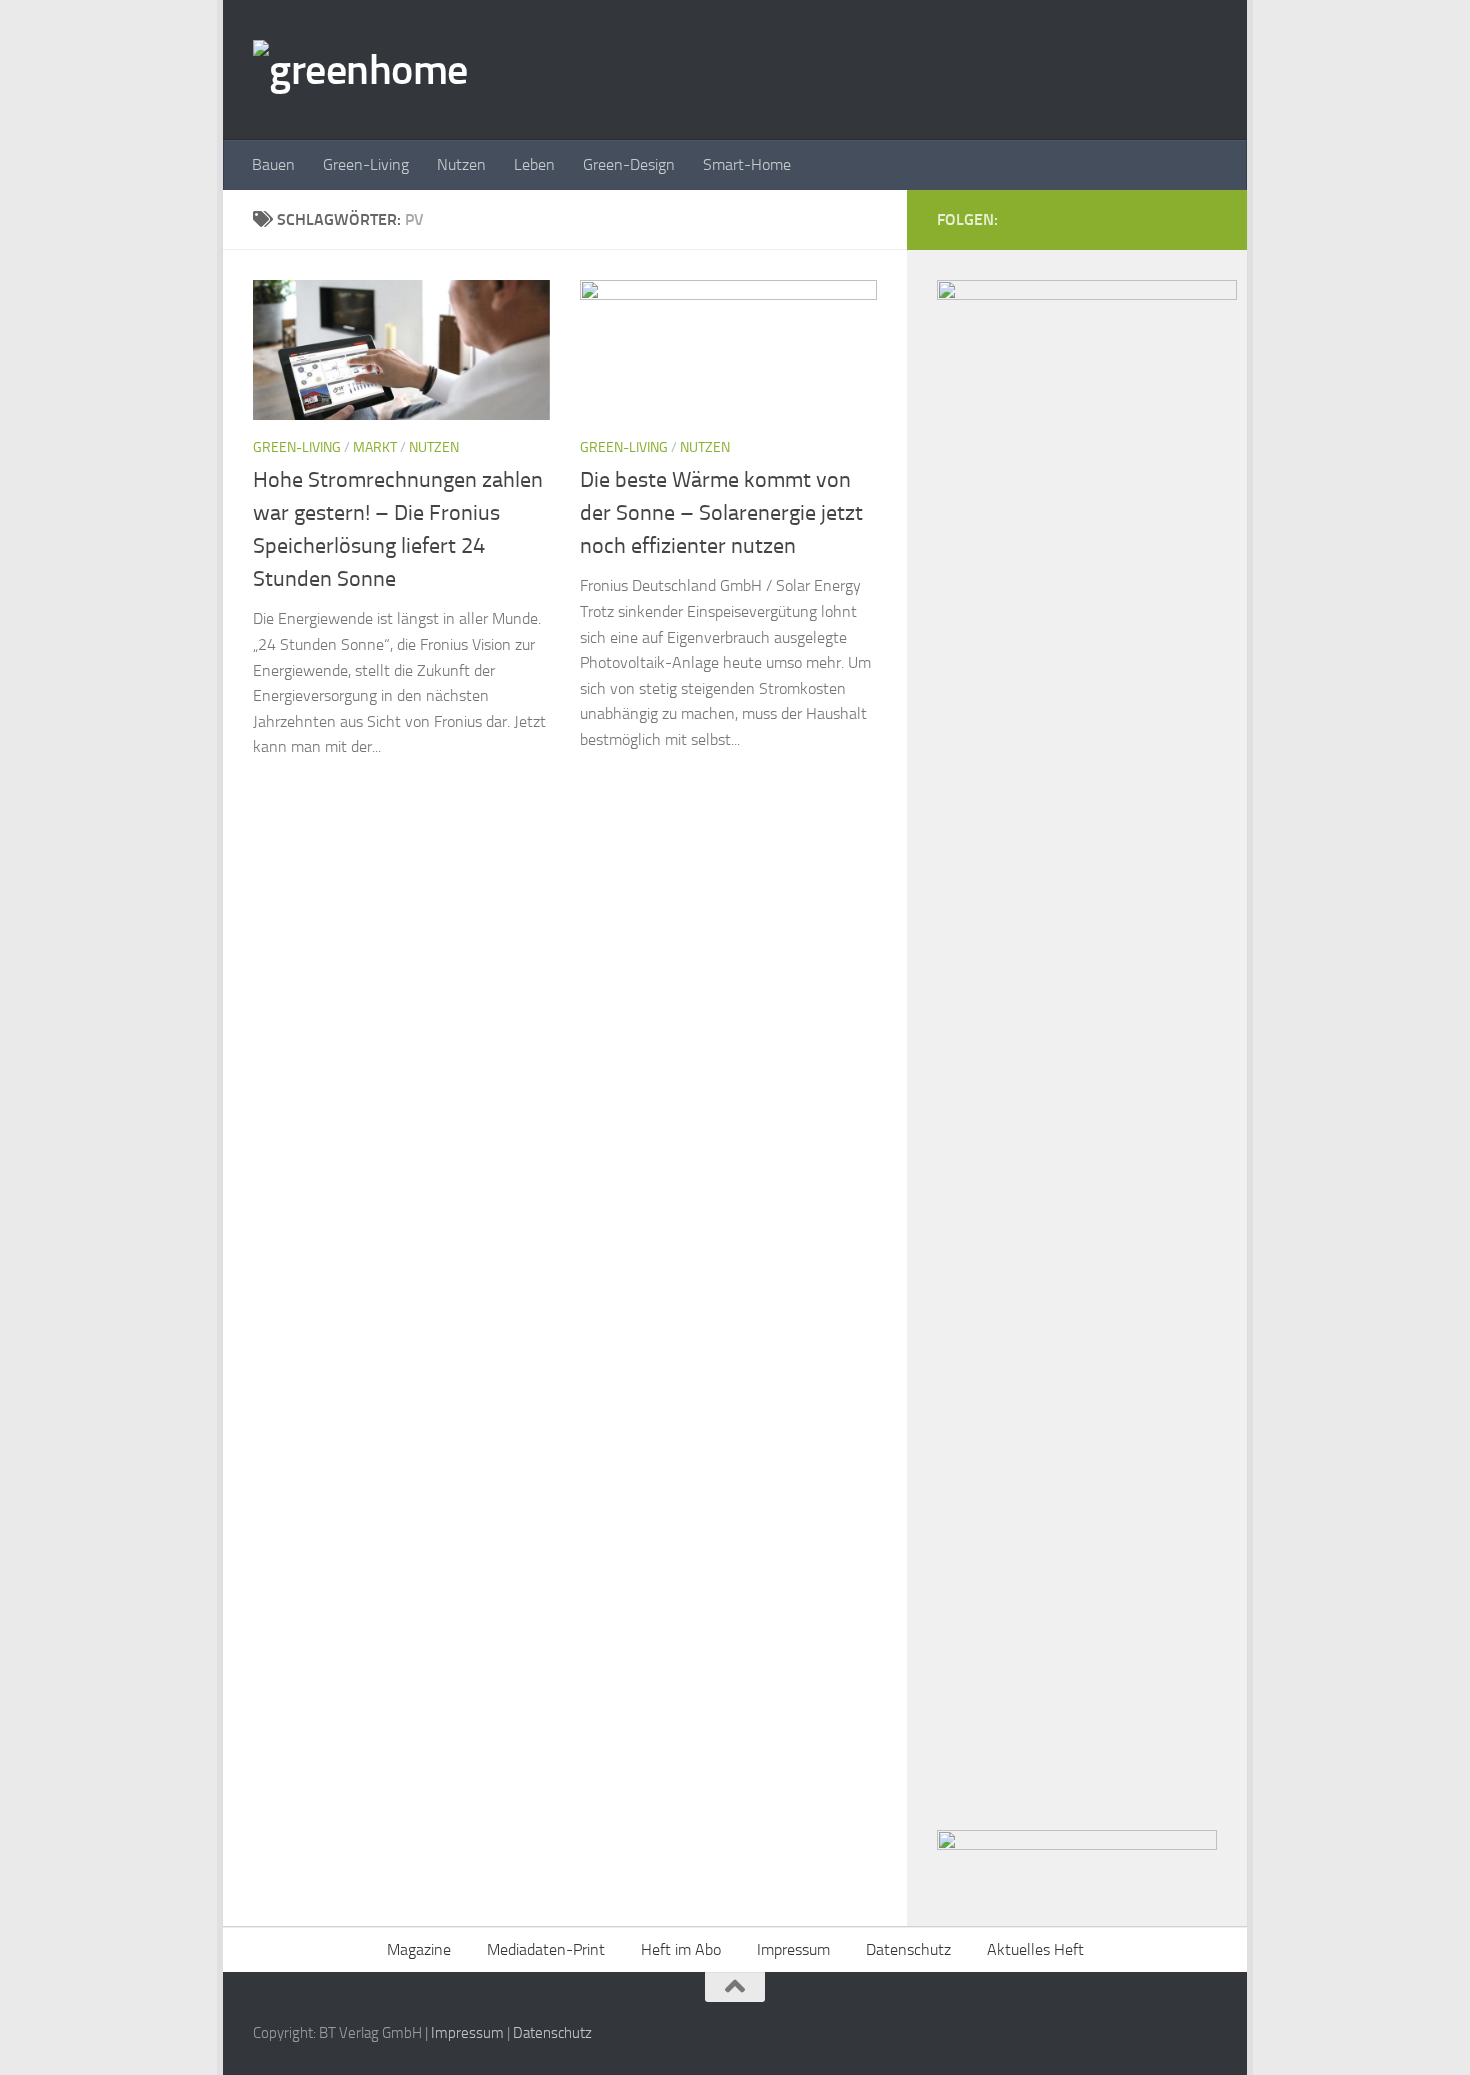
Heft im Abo (681, 1949)
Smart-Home (747, 164)
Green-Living (366, 164)
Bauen (273, 164)
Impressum (793, 1949)
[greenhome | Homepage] (360, 70)
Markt (375, 447)
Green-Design (629, 164)
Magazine (419, 1949)
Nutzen (461, 164)
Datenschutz (908, 1949)
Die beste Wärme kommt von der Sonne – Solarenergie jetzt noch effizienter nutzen (721, 513)
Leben (534, 164)
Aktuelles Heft (1035, 1949)
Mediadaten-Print (546, 1949)
